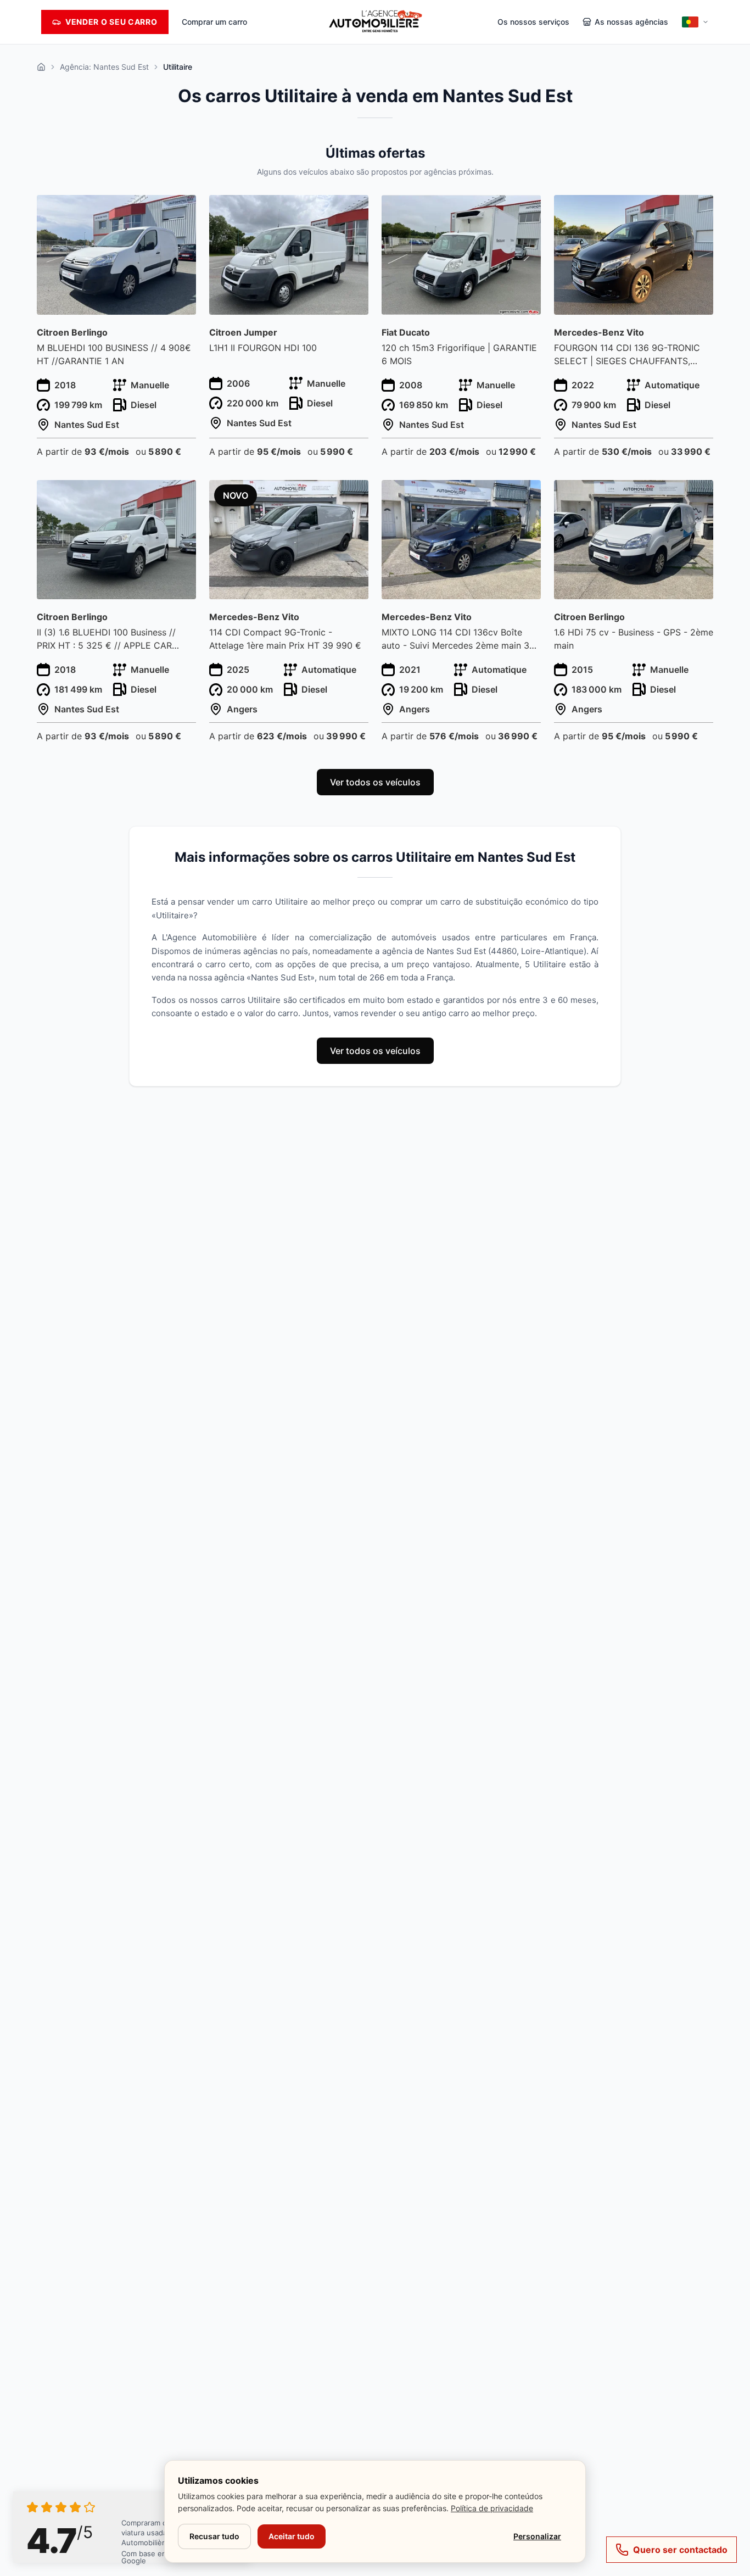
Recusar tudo (214, 2536)
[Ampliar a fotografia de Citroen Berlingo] (181, 210)
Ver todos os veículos (375, 782)
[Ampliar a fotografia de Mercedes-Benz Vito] (699, 210)
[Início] (41, 67)
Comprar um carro (214, 22)
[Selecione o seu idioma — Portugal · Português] (695, 22)
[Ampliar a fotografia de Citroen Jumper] (354, 210)
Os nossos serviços (533, 22)
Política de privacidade (492, 2508)
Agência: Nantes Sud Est (104, 67)
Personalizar (537, 2536)
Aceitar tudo (292, 2536)
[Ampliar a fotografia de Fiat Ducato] (526, 210)
